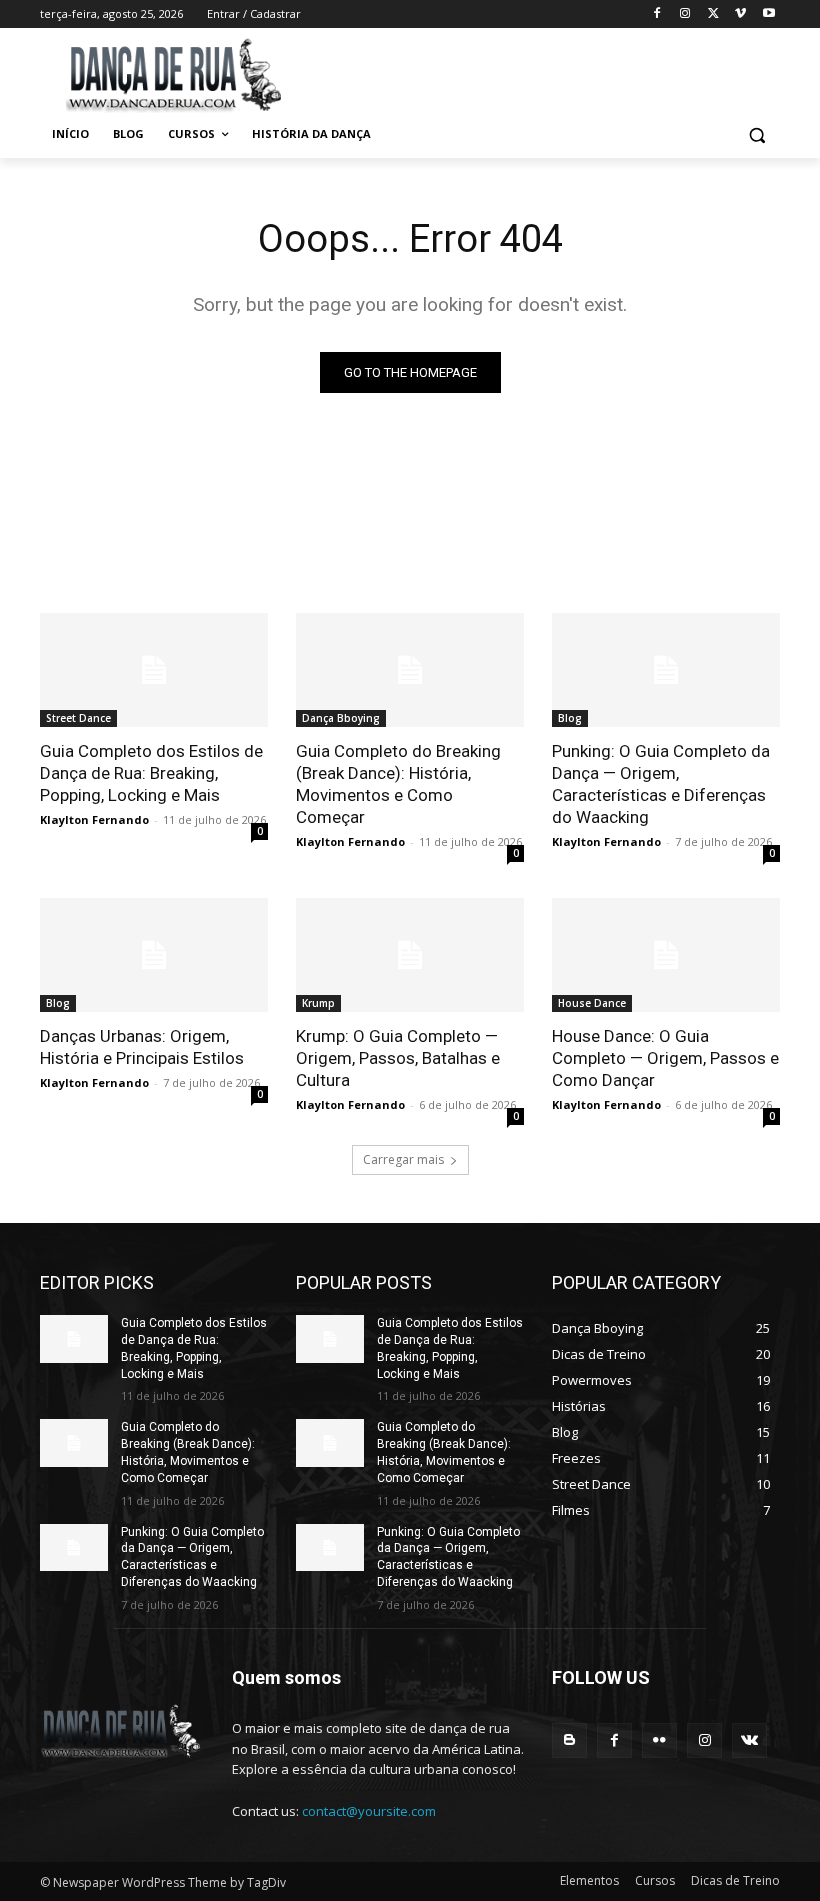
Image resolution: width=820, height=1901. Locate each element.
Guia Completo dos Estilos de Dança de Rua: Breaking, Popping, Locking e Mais (151, 773)
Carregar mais (403, 1159)
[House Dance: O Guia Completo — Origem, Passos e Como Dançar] (666, 955)
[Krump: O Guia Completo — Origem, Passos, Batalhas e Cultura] (410, 955)
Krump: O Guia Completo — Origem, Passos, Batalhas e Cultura (398, 1058)
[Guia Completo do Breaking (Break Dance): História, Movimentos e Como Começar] (410, 670)
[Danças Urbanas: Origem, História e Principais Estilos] (154, 955)
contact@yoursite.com (369, 1811)
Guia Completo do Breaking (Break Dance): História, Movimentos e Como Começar (398, 784)
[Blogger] (569, 1740)
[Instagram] (685, 14)
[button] (756, 134)
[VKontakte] (749, 1740)
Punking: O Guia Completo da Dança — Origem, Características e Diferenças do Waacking (661, 784)
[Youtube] (768, 14)
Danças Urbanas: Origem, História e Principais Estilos (142, 1047)
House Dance (592, 1003)
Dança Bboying (341, 718)
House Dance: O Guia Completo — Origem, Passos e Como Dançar (665, 1058)
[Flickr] (659, 1740)
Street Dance (78, 718)
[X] (713, 14)
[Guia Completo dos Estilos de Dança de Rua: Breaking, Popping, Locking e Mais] (154, 670)
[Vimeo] (740, 14)
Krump (318, 1003)
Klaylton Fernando (94, 819)
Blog (570, 718)
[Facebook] (657, 14)
